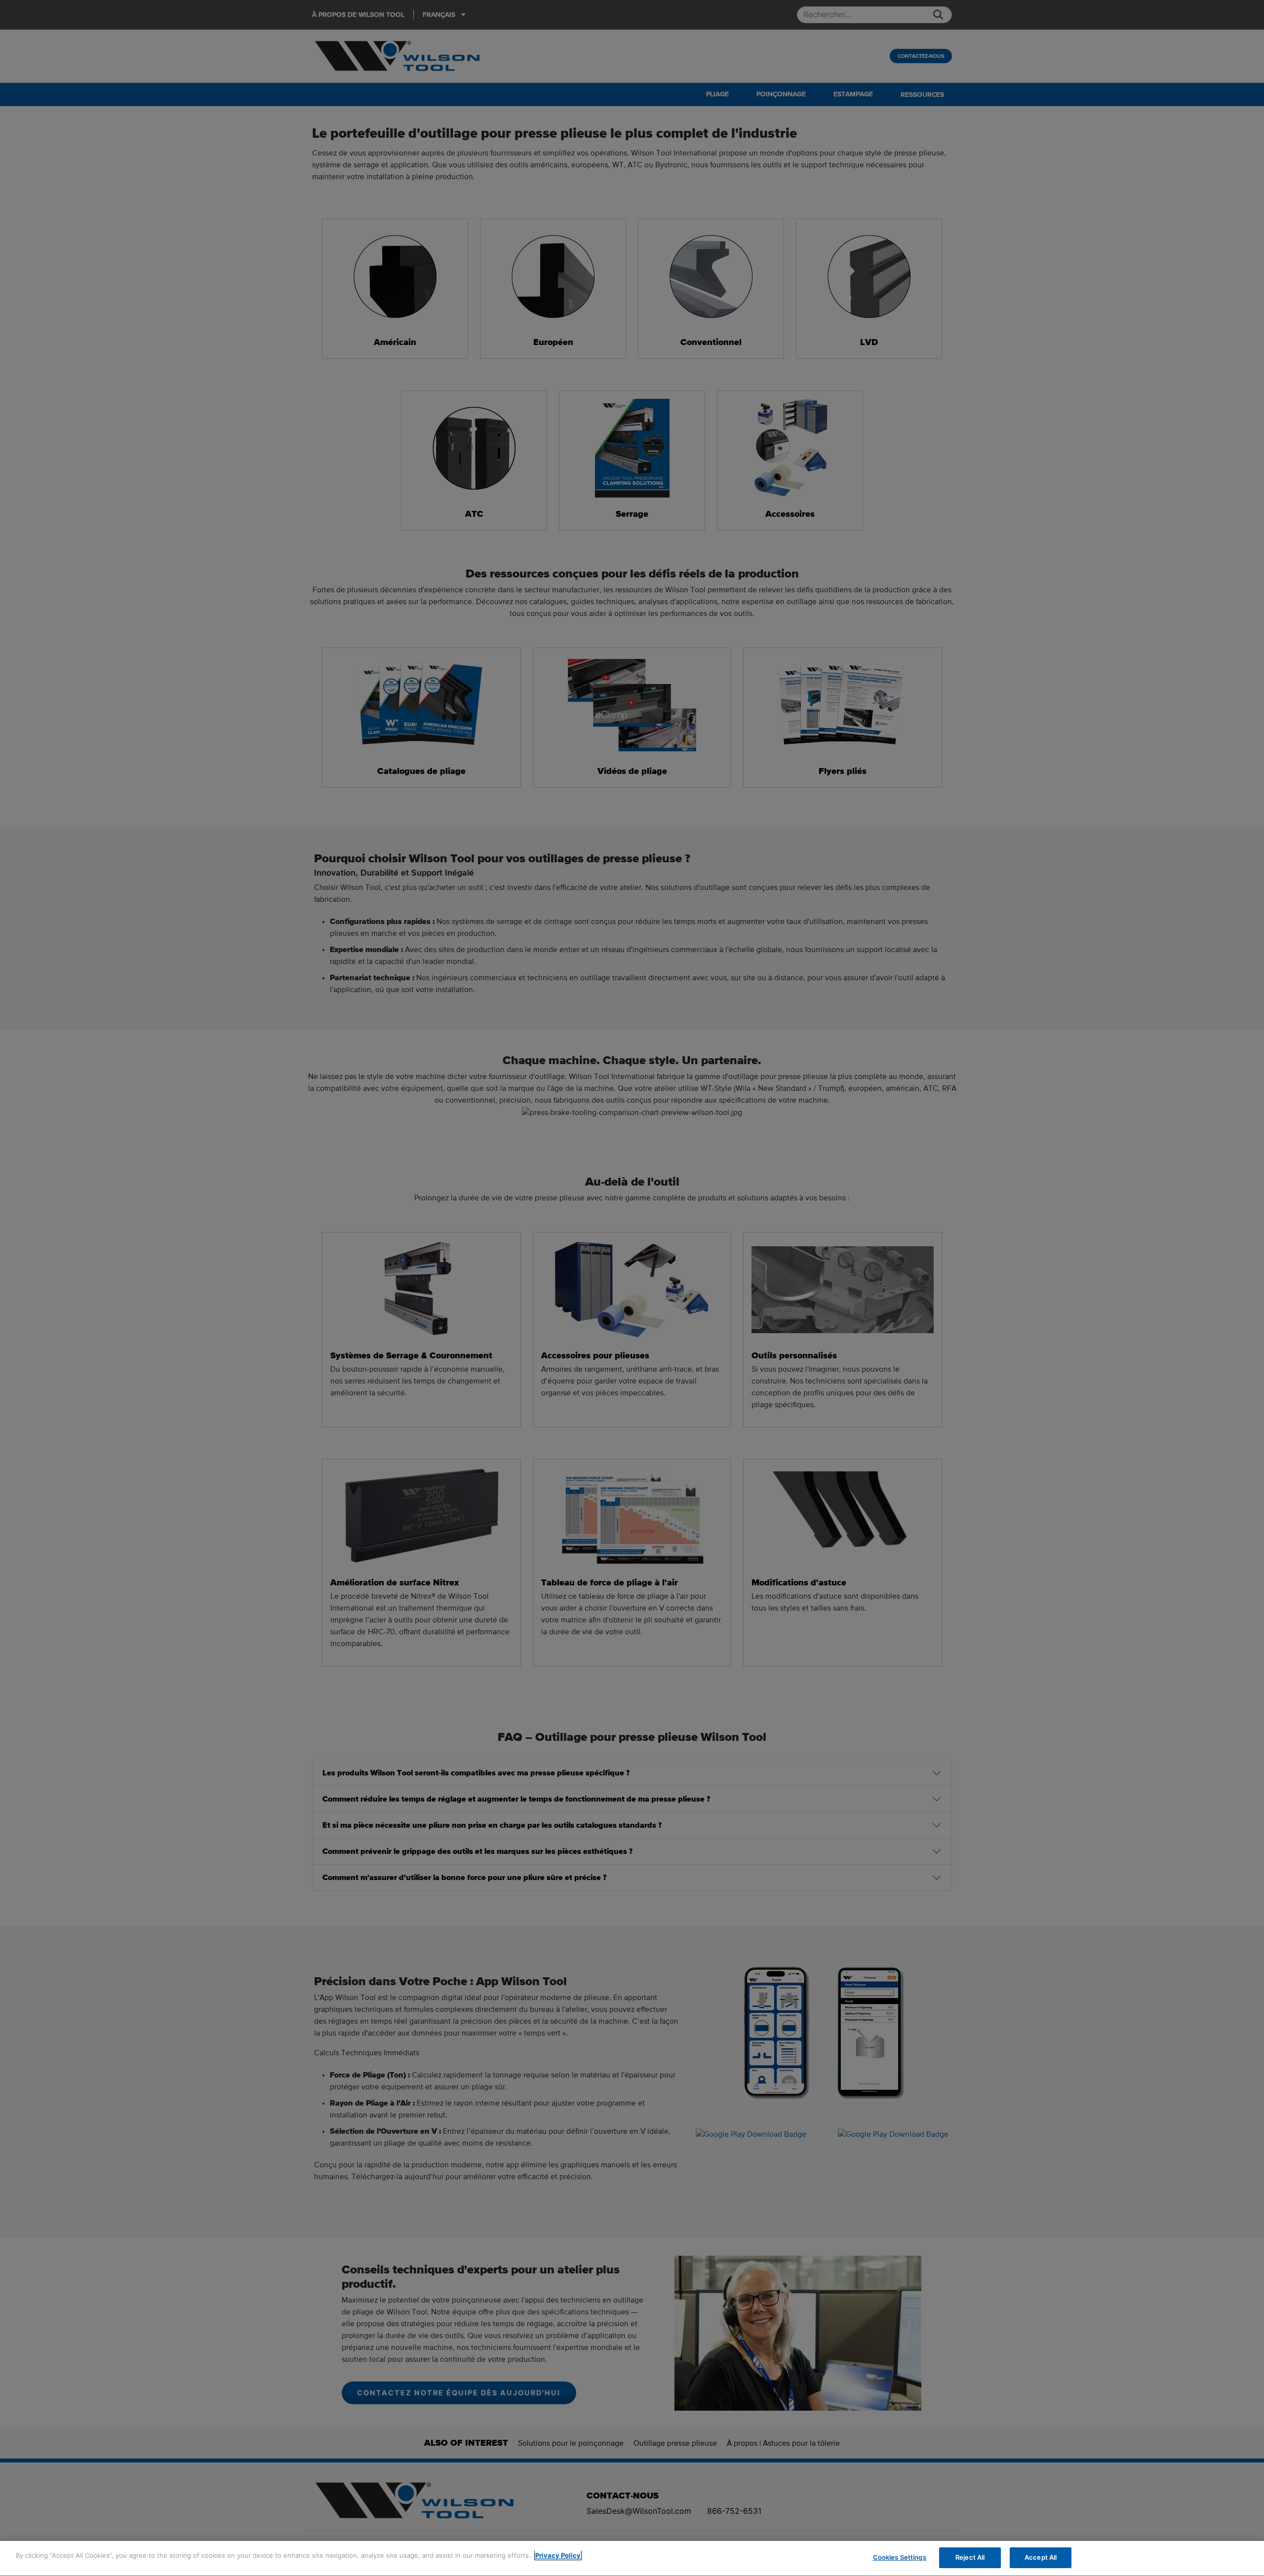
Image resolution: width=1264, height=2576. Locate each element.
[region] (632, 2558)
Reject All (970, 2557)
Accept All (1041, 2557)
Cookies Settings (900, 2557)
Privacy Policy (558, 2555)
